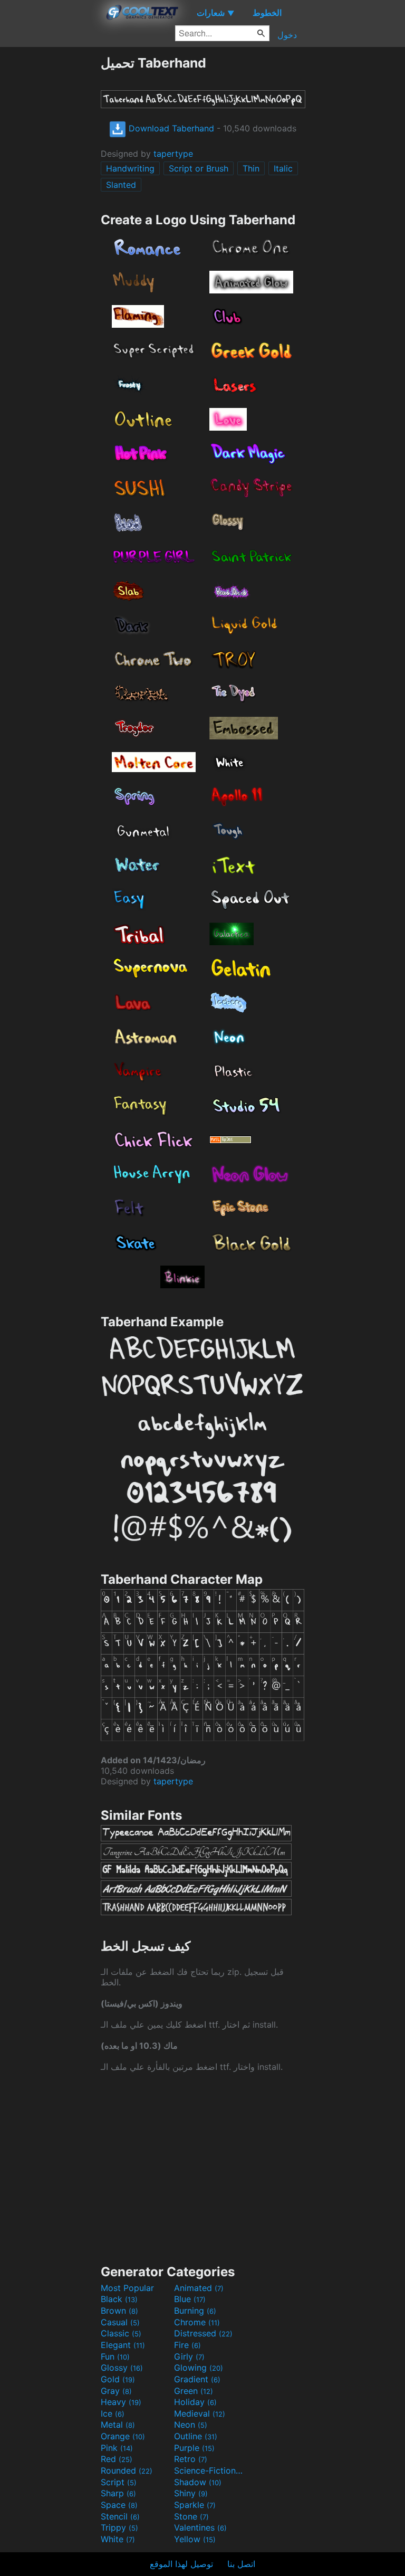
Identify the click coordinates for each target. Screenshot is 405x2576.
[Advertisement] (50, 213)
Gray (116, 2391)
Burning (195, 2311)
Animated (199, 2288)
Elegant (123, 2345)
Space (119, 2505)
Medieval (200, 2413)
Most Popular (127, 2288)
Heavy (121, 2402)
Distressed (203, 2333)
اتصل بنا (241, 2564)
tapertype (173, 154)
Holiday (195, 2402)
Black (119, 2299)
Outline (196, 2436)
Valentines (200, 2527)
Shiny (191, 2493)
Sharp (118, 2493)
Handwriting (130, 168)
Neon (191, 2425)
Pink (117, 2448)
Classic (121, 2333)
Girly (189, 2356)
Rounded (127, 2470)
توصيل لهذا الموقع (181, 2564)
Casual (120, 2322)
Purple (194, 2448)
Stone (191, 2516)
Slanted (121, 185)
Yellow (195, 2539)
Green (194, 2391)
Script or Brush (199, 168)
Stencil (120, 2516)
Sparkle (195, 2505)
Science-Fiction (209, 2470)
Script (119, 2482)
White (118, 2539)
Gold (118, 2379)
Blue (190, 2299)
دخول (287, 35)
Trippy (119, 2527)
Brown (119, 2311)
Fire (187, 2345)
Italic (283, 168)
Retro (191, 2459)
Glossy (122, 2368)
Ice (113, 2413)
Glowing (199, 2368)
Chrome (197, 2322)
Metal (118, 2425)
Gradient (197, 2379)
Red (117, 2459)
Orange (123, 2436)
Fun (115, 2356)
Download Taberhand (170, 128)
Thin (251, 168)
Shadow (198, 2482)
